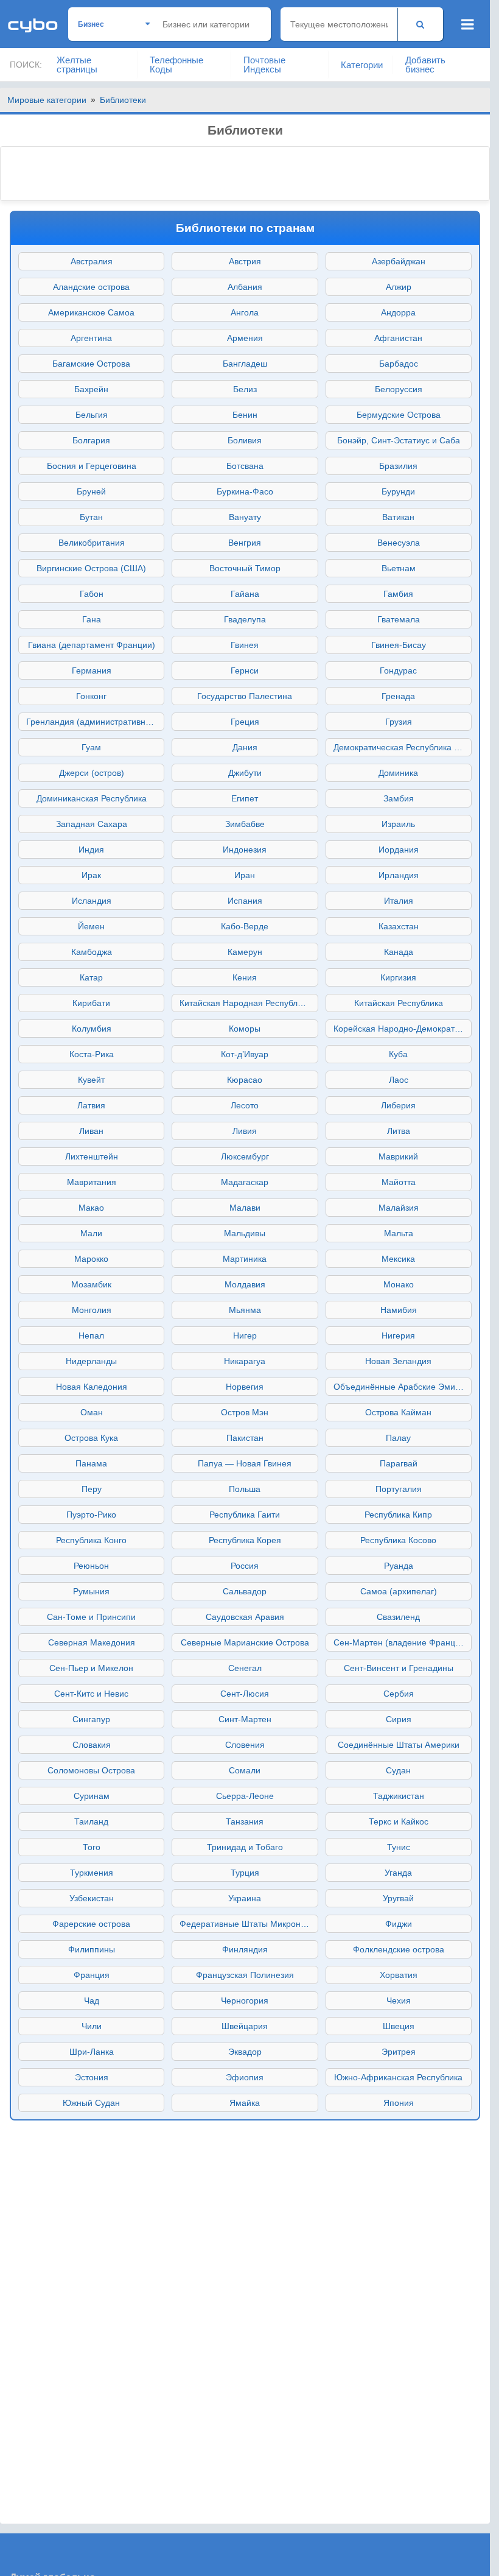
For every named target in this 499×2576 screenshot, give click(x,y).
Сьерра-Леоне (245, 1796)
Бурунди (398, 491)
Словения (245, 1745)
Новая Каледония (92, 1387)
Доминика (398, 773)
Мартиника (245, 1259)
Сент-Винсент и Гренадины (399, 1668)
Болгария (91, 440)
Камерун (245, 952)
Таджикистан (399, 1796)
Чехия (399, 2001)
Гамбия (398, 594)
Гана (92, 619)
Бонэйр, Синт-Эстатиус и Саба (399, 440)
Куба (398, 1054)
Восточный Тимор (245, 568)
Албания (245, 287)
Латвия (91, 1105)
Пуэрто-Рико (91, 1515)
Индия (91, 850)
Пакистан (245, 1438)
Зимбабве (245, 824)
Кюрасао (245, 1080)
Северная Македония (92, 1642)
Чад (92, 2001)
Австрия (245, 261)
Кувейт (91, 1080)
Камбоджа (92, 952)
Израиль (398, 824)
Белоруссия (399, 389)
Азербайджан (399, 261)
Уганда (398, 1873)
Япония (399, 2103)
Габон (92, 594)
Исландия (92, 901)
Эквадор (245, 2052)
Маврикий (398, 1156)
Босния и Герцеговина (92, 466)
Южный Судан (91, 2103)
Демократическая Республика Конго (403, 747)
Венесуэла (399, 543)
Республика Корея (245, 1540)
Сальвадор (245, 1591)
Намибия (399, 1310)
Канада (399, 952)
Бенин (245, 415)
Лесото (245, 1105)
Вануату (245, 517)
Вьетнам (399, 568)
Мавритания (92, 1182)
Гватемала (399, 619)
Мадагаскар (245, 1182)
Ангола (245, 312)
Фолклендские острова (399, 1949)
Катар (91, 977)
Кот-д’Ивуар (245, 1054)
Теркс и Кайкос (399, 1821)
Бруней (91, 491)
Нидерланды (91, 1361)
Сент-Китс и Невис (91, 1694)
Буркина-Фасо (245, 491)
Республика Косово (398, 1540)
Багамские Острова (91, 364)
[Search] (420, 24)
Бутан (91, 517)
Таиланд (91, 1821)
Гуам (91, 747)
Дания (245, 747)
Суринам (92, 1796)
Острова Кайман (398, 1412)
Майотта (399, 1182)
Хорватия (399, 1975)
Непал (91, 1336)
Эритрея (399, 2052)
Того (92, 1847)
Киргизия (398, 977)
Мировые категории (47, 100)
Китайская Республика (399, 1003)
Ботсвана (245, 466)
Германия (92, 670)
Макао (91, 1208)
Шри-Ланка (92, 2052)
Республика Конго (91, 1540)
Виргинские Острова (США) (91, 568)
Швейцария (245, 2026)
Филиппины (92, 1949)
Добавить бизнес (425, 65)
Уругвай (398, 1898)
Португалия (399, 1489)
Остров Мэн (245, 1412)
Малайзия (399, 1208)
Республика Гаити (245, 1515)
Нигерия (398, 1336)
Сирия (399, 1719)
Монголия (92, 1310)
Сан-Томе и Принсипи (91, 1617)
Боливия (245, 440)
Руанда (399, 1566)
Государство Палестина (245, 696)
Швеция (399, 2026)
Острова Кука (91, 1438)
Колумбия (92, 1029)
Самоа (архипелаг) (399, 1591)
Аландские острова (91, 287)
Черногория (245, 2001)
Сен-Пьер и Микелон (91, 1668)
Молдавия (245, 1284)
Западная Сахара (92, 824)
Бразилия (398, 466)
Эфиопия (245, 2077)
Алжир (399, 287)
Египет (245, 798)
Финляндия (245, 1949)
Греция (245, 722)
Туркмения (92, 1873)
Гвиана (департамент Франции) (92, 645)
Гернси (245, 670)
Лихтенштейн (92, 1156)
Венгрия (245, 543)
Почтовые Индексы (264, 65)
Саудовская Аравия (245, 1617)
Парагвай (399, 1463)
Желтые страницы (77, 65)
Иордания (399, 850)
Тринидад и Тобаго (245, 1847)
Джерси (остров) (92, 773)
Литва (399, 1131)
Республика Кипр (398, 1515)
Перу (92, 1489)
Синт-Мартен (245, 1719)
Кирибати (91, 1003)
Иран (245, 875)
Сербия (399, 1694)
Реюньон (91, 1566)
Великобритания (92, 543)
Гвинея (245, 645)
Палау (398, 1438)
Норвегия (245, 1387)
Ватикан (398, 517)
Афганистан (398, 338)
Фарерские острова (91, 1924)
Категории (362, 65)
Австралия (92, 261)
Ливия (245, 1131)
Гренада (398, 696)
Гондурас (398, 670)
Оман (92, 1412)
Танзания (245, 1821)
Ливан (91, 1131)
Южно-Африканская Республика (398, 2077)
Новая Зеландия (398, 1361)
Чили (92, 2026)
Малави (245, 1208)
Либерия (398, 1105)
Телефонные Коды (176, 65)
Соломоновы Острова (91, 1770)
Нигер (245, 1336)
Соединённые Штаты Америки (399, 1745)
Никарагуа (245, 1361)
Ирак (91, 875)
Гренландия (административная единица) (95, 722)
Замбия (399, 798)
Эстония (92, 2077)
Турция (245, 1873)
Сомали (245, 1770)
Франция (92, 1975)
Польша (245, 1489)
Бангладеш (245, 364)
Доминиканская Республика (92, 798)
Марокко (91, 1259)
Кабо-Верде (245, 926)
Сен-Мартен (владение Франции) (401, 1642)
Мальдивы (245, 1233)
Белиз (245, 389)
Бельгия (92, 415)
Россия (245, 1566)
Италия (399, 901)
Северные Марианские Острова (245, 1642)
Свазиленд (398, 1617)
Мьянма (245, 1310)
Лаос (399, 1080)
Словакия (92, 1745)
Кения (245, 977)
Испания (245, 901)
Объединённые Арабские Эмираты (403, 1387)
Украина (245, 1898)
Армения (245, 338)
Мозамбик (91, 1284)
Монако (399, 1284)
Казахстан (399, 926)
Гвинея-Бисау (399, 645)
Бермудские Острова (399, 415)
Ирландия (399, 875)
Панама (91, 1463)
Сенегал (245, 1668)
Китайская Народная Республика (245, 1003)
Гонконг (91, 696)
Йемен (91, 926)
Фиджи (399, 1924)
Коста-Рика (92, 1054)
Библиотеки (123, 100)
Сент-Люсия (245, 1694)
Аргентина (91, 338)
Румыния (91, 1591)
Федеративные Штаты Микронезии (249, 1924)
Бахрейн (91, 389)
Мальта (399, 1233)
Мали (91, 1233)
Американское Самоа (91, 312)
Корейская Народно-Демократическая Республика (403, 1029)
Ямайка (245, 2103)
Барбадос (399, 364)
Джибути (245, 773)
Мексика (398, 1259)
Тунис (399, 1847)
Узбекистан (92, 1898)
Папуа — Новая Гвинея (245, 1463)
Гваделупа (245, 619)
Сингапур (91, 1719)
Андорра (398, 312)
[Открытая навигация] (468, 24)
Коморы (245, 1029)
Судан (398, 1770)
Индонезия (245, 850)
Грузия (399, 722)
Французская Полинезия (245, 1975)
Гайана (245, 594)
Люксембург (245, 1156)
